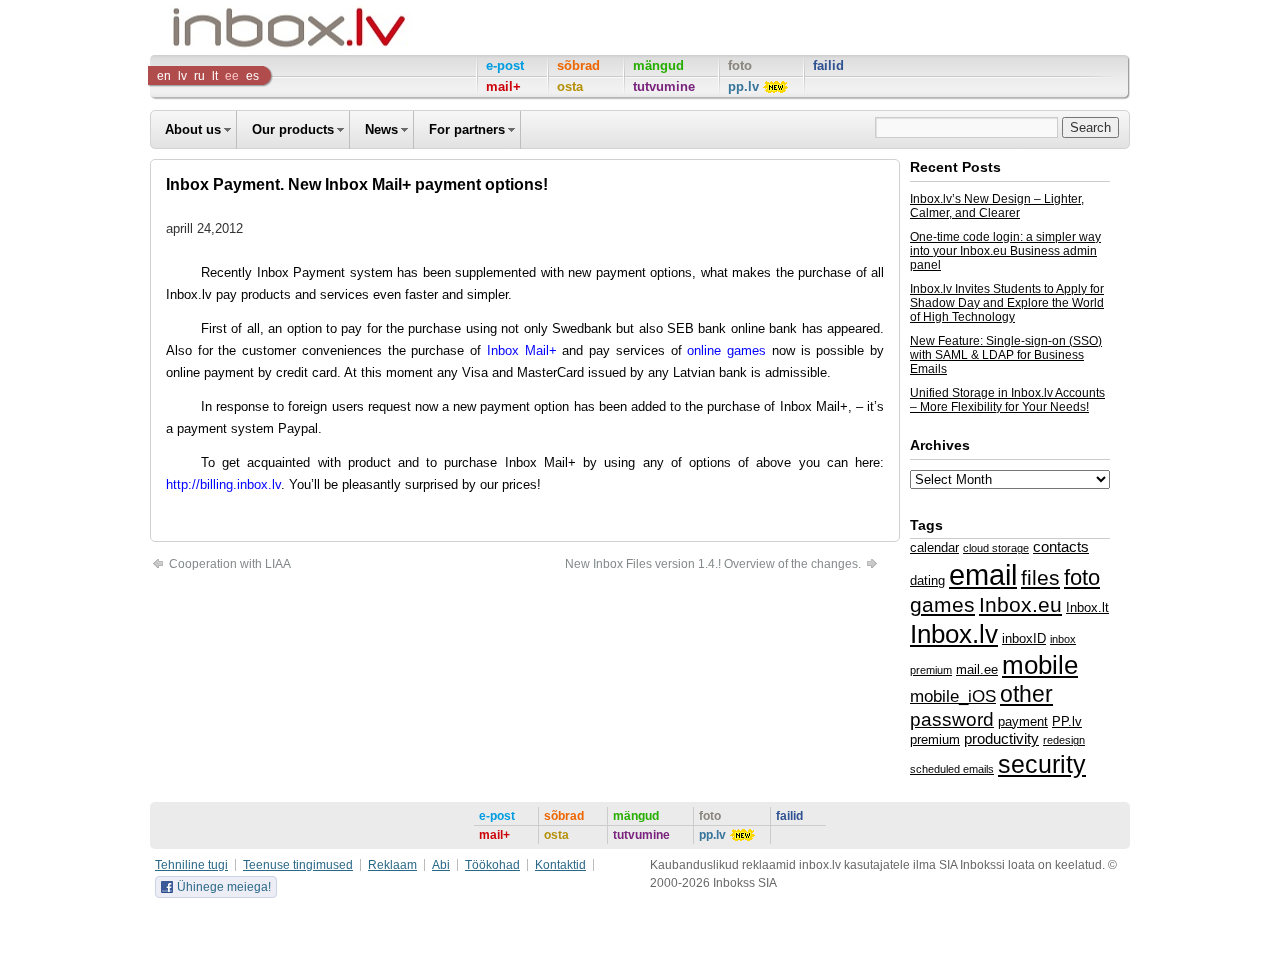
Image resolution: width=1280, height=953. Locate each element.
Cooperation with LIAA (228, 564)
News (381, 129)
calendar (934, 547)
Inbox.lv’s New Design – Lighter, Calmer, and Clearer (997, 206)
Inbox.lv (189, 294)
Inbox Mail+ (522, 350)
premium (935, 739)
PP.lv (1067, 721)
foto (1082, 577)
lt (215, 76)
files (1040, 577)
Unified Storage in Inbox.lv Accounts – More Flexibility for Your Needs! (1007, 400)
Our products (293, 129)
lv (182, 76)
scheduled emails (952, 769)
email (983, 574)
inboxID (1024, 638)
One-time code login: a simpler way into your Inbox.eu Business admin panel (1005, 251)
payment (1023, 721)
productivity (1001, 739)
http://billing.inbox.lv (223, 484)
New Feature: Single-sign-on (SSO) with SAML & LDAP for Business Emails (1006, 355)
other (1026, 694)
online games (729, 350)
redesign (1064, 740)
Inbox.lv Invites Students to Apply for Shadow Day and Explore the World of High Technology (1007, 303)
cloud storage (996, 548)
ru (199, 76)
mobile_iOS (953, 696)
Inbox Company (244, 27)
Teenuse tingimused (298, 865)
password (952, 719)
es (252, 76)
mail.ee (977, 669)
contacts (1061, 547)
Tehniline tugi (191, 865)
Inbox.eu (1020, 605)
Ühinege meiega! (224, 887)
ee (232, 76)
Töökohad (492, 865)
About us (193, 129)
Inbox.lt (1087, 607)
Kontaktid (560, 865)
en (164, 76)
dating (927, 580)
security (1042, 764)
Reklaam (392, 865)
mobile (1040, 665)
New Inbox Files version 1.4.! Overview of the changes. (714, 564)
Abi (441, 865)
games (942, 604)
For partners (467, 129)
